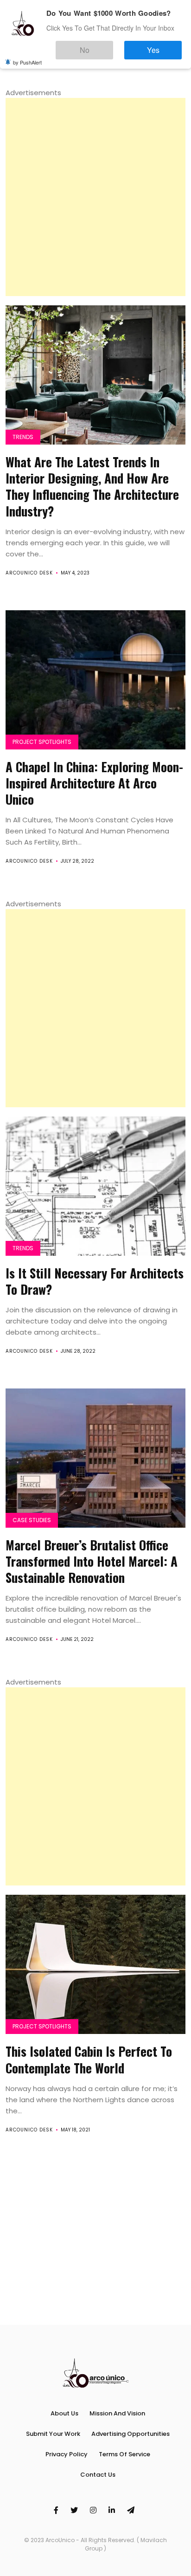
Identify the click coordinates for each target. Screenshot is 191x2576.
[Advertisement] (95, 197)
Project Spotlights (42, 742)
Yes (162, 46)
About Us (64, 2413)
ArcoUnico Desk (29, 573)
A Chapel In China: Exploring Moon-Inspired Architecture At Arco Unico (94, 783)
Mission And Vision (117, 2413)
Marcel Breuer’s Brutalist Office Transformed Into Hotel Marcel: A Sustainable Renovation (92, 1561)
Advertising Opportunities (131, 2434)
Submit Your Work (53, 2434)
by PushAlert (27, 56)
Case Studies (32, 1520)
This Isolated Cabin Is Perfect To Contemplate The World (89, 2059)
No (112, 46)
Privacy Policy (67, 2454)
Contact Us (98, 2475)
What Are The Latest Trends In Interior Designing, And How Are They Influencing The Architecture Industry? (92, 486)
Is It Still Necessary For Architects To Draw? (95, 1281)
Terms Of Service (124, 2454)
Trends (23, 437)
